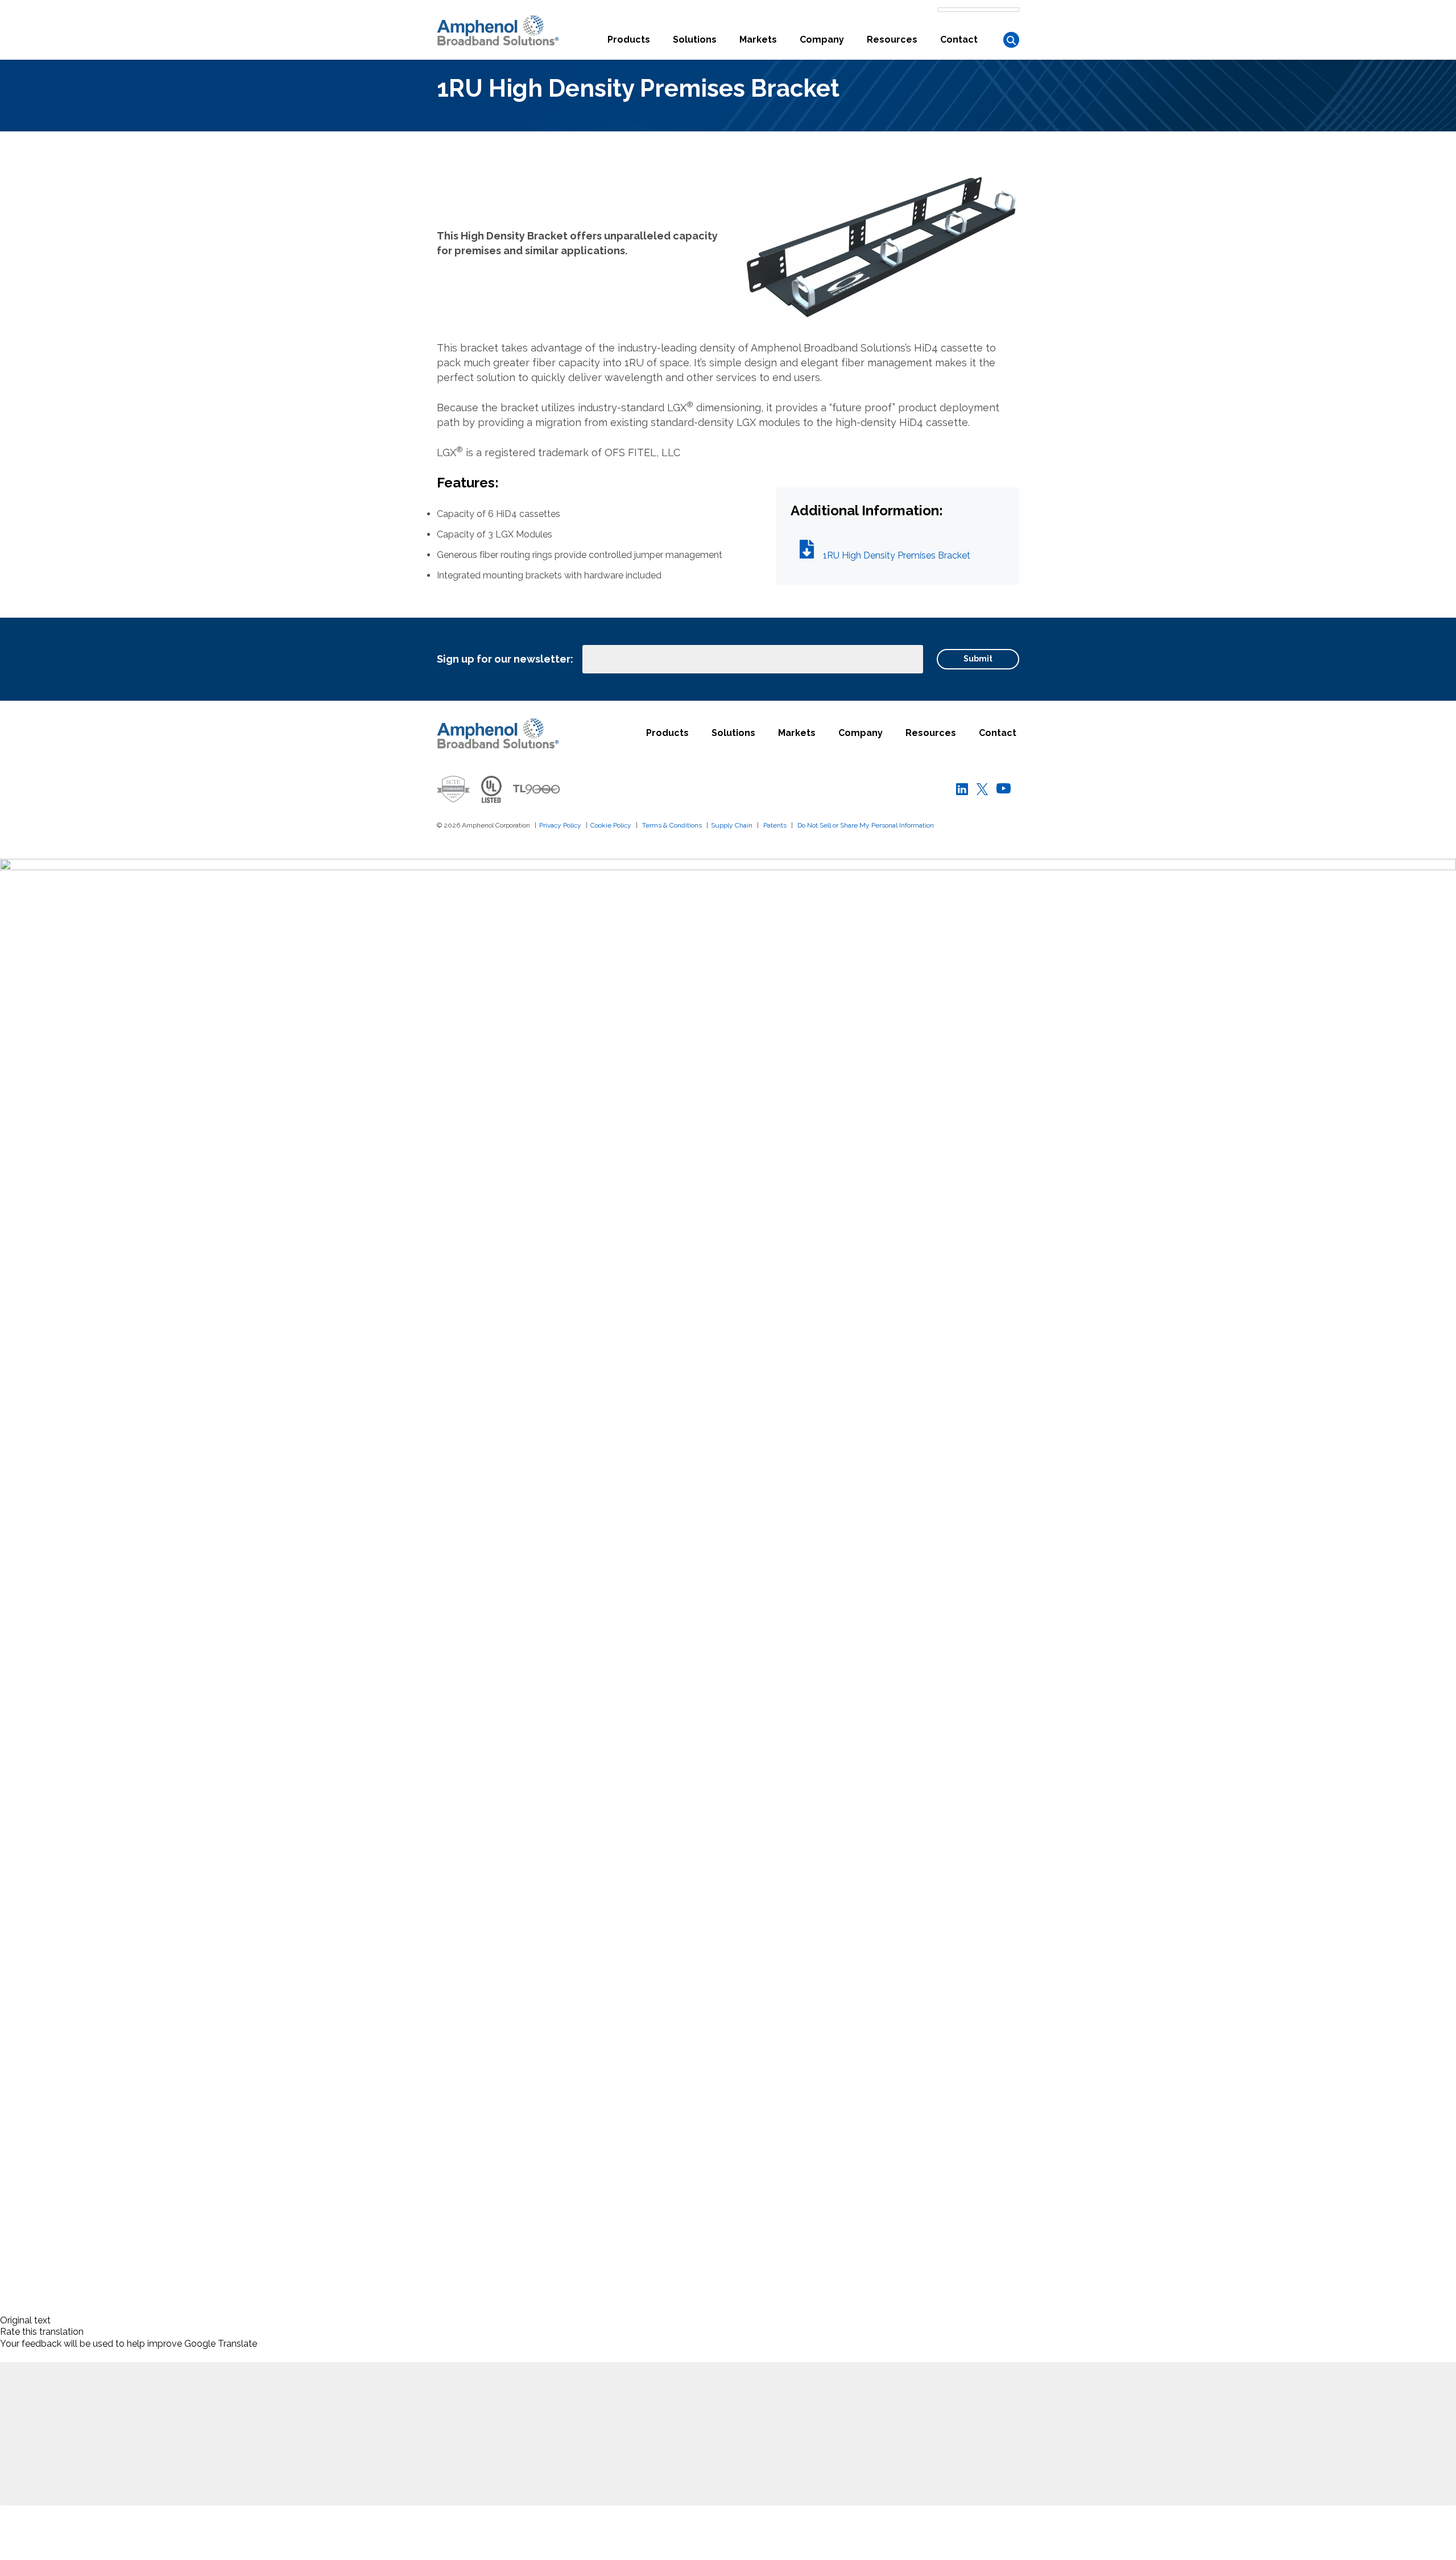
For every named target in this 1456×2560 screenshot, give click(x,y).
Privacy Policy (560, 825)
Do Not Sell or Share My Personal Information (866, 825)
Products (629, 40)
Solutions (695, 40)
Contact (959, 40)
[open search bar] (1011, 40)
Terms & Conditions (672, 825)
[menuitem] (629, 47)
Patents (775, 825)
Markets (758, 40)
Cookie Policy (611, 825)
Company (822, 40)
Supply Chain (732, 825)
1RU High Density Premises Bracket (897, 555)
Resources (892, 40)
